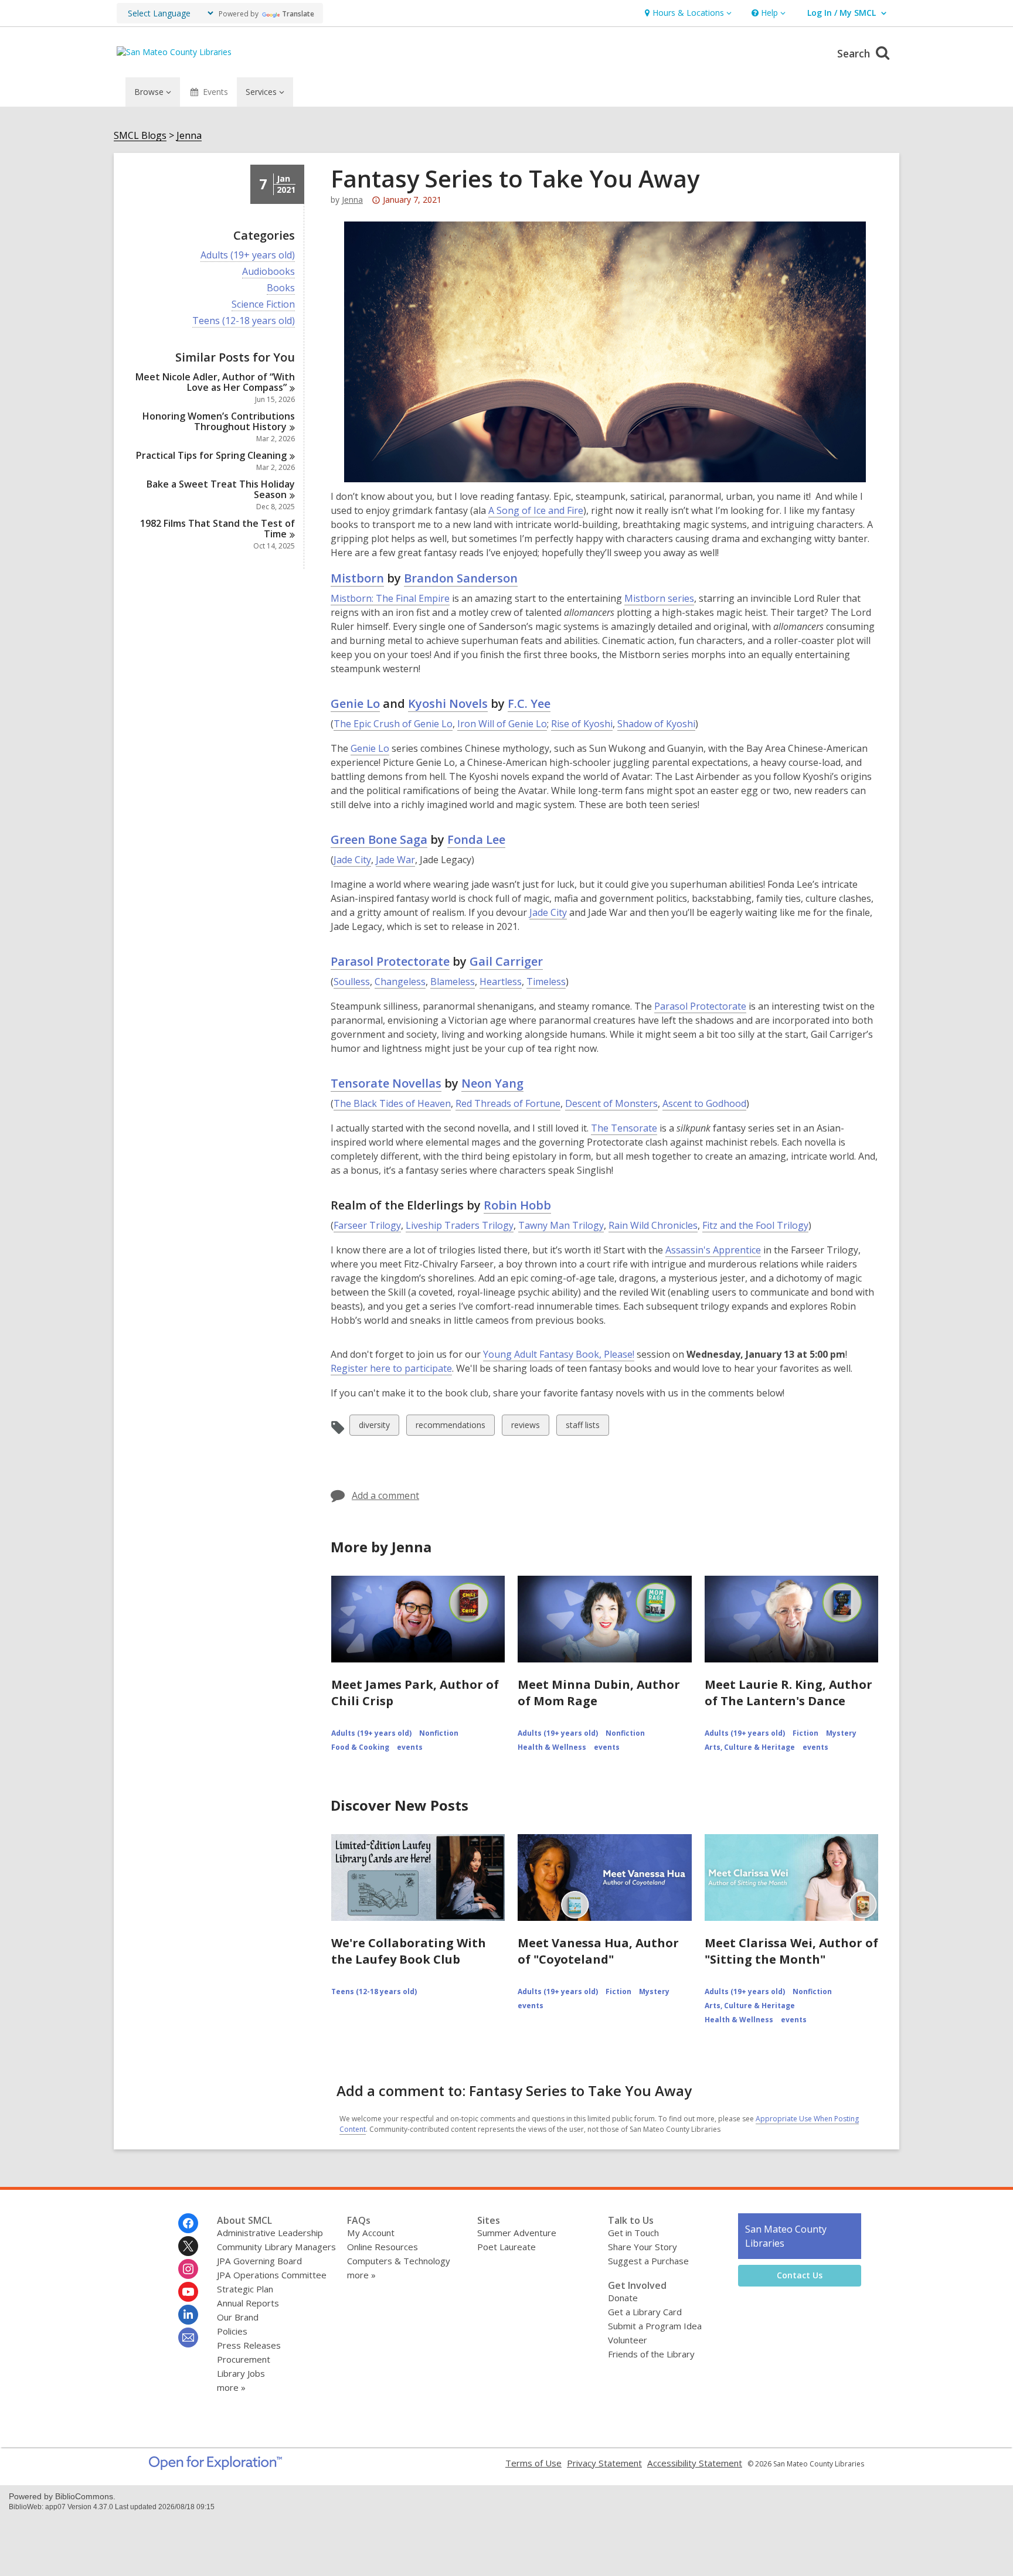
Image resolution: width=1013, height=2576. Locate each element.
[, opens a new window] (215, 2466)
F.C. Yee (529, 703)
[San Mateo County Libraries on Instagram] (188, 2269)
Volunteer (628, 2340)
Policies (232, 2331)
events (410, 1747)
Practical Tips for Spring (211, 455)
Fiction (805, 1733)
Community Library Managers (276, 2247)
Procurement (244, 2359)
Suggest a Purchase (648, 2261)
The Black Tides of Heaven (392, 1103)
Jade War (395, 860)
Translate (298, 14)
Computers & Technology (399, 2261)
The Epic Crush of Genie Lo (393, 724)
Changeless (400, 982)
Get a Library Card (645, 2312)
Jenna (189, 136)
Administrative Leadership (270, 2233)
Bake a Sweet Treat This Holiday (221, 489)
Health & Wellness (552, 1747)
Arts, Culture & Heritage (750, 1747)
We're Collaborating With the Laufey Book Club (409, 1951)
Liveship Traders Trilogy (460, 1225)
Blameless (453, 982)
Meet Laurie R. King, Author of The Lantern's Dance (788, 1693)
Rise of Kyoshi (582, 724)
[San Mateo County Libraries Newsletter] (188, 2338)
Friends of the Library (651, 2354)
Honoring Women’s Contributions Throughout (219, 421)
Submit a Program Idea (655, 2326)
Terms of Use (533, 2463)
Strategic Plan (245, 2289)
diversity (374, 1427)
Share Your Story (643, 2247)
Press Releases (249, 2345)
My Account (371, 2233)
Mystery (841, 1733)
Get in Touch (633, 2233)
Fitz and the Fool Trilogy (755, 1225)
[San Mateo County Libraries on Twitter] (188, 2246)
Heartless (501, 982)
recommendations (450, 1427)
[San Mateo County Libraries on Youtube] (188, 2292)
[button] (687, 13)
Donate (623, 2298)
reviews (525, 1427)
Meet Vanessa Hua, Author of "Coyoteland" (598, 1951)
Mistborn (357, 578)
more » (231, 2387)
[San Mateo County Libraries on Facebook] (188, 2223)
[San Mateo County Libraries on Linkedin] (188, 2315)
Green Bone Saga (379, 839)
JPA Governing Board (259, 2261)
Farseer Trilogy (367, 1225)
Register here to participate (391, 1369)
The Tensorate (624, 1128)
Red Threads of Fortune (508, 1103)
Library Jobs (241, 2373)
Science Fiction (263, 304)
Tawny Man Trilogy (561, 1225)
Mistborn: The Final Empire (390, 598)
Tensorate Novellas (386, 1083)
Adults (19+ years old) (248, 255)
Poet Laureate (506, 2247)
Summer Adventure (517, 2233)
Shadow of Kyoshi (656, 724)
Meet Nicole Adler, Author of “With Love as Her (215, 382)
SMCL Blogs (140, 136)
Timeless (546, 982)
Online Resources (383, 2247)
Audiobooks (268, 272)
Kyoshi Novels (448, 703)
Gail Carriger (506, 961)
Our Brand (238, 2317)
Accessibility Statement (695, 2463)
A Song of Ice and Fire (536, 510)
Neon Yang (492, 1083)
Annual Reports (248, 2303)
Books (281, 288)
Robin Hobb (517, 1205)
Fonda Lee (476, 839)
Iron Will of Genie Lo (502, 724)
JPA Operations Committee (272, 2275)
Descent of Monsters (611, 1103)
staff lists (582, 1427)
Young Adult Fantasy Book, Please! (559, 1354)
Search (855, 53)
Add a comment (385, 1495)
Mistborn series (659, 598)
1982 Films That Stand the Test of (217, 529)
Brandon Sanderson (461, 578)
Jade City (352, 860)
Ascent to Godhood (704, 1103)
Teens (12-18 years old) (244, 321)
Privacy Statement (604, 2463)
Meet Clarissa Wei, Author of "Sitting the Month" (791, 1951)
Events (215, 92)
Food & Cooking (360, 1747)
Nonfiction (439, 1733)
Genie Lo (355, 703)
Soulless (352, 982)
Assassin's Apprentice (713, 1250)
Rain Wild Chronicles (653, 1225)
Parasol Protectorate (390, 961)
